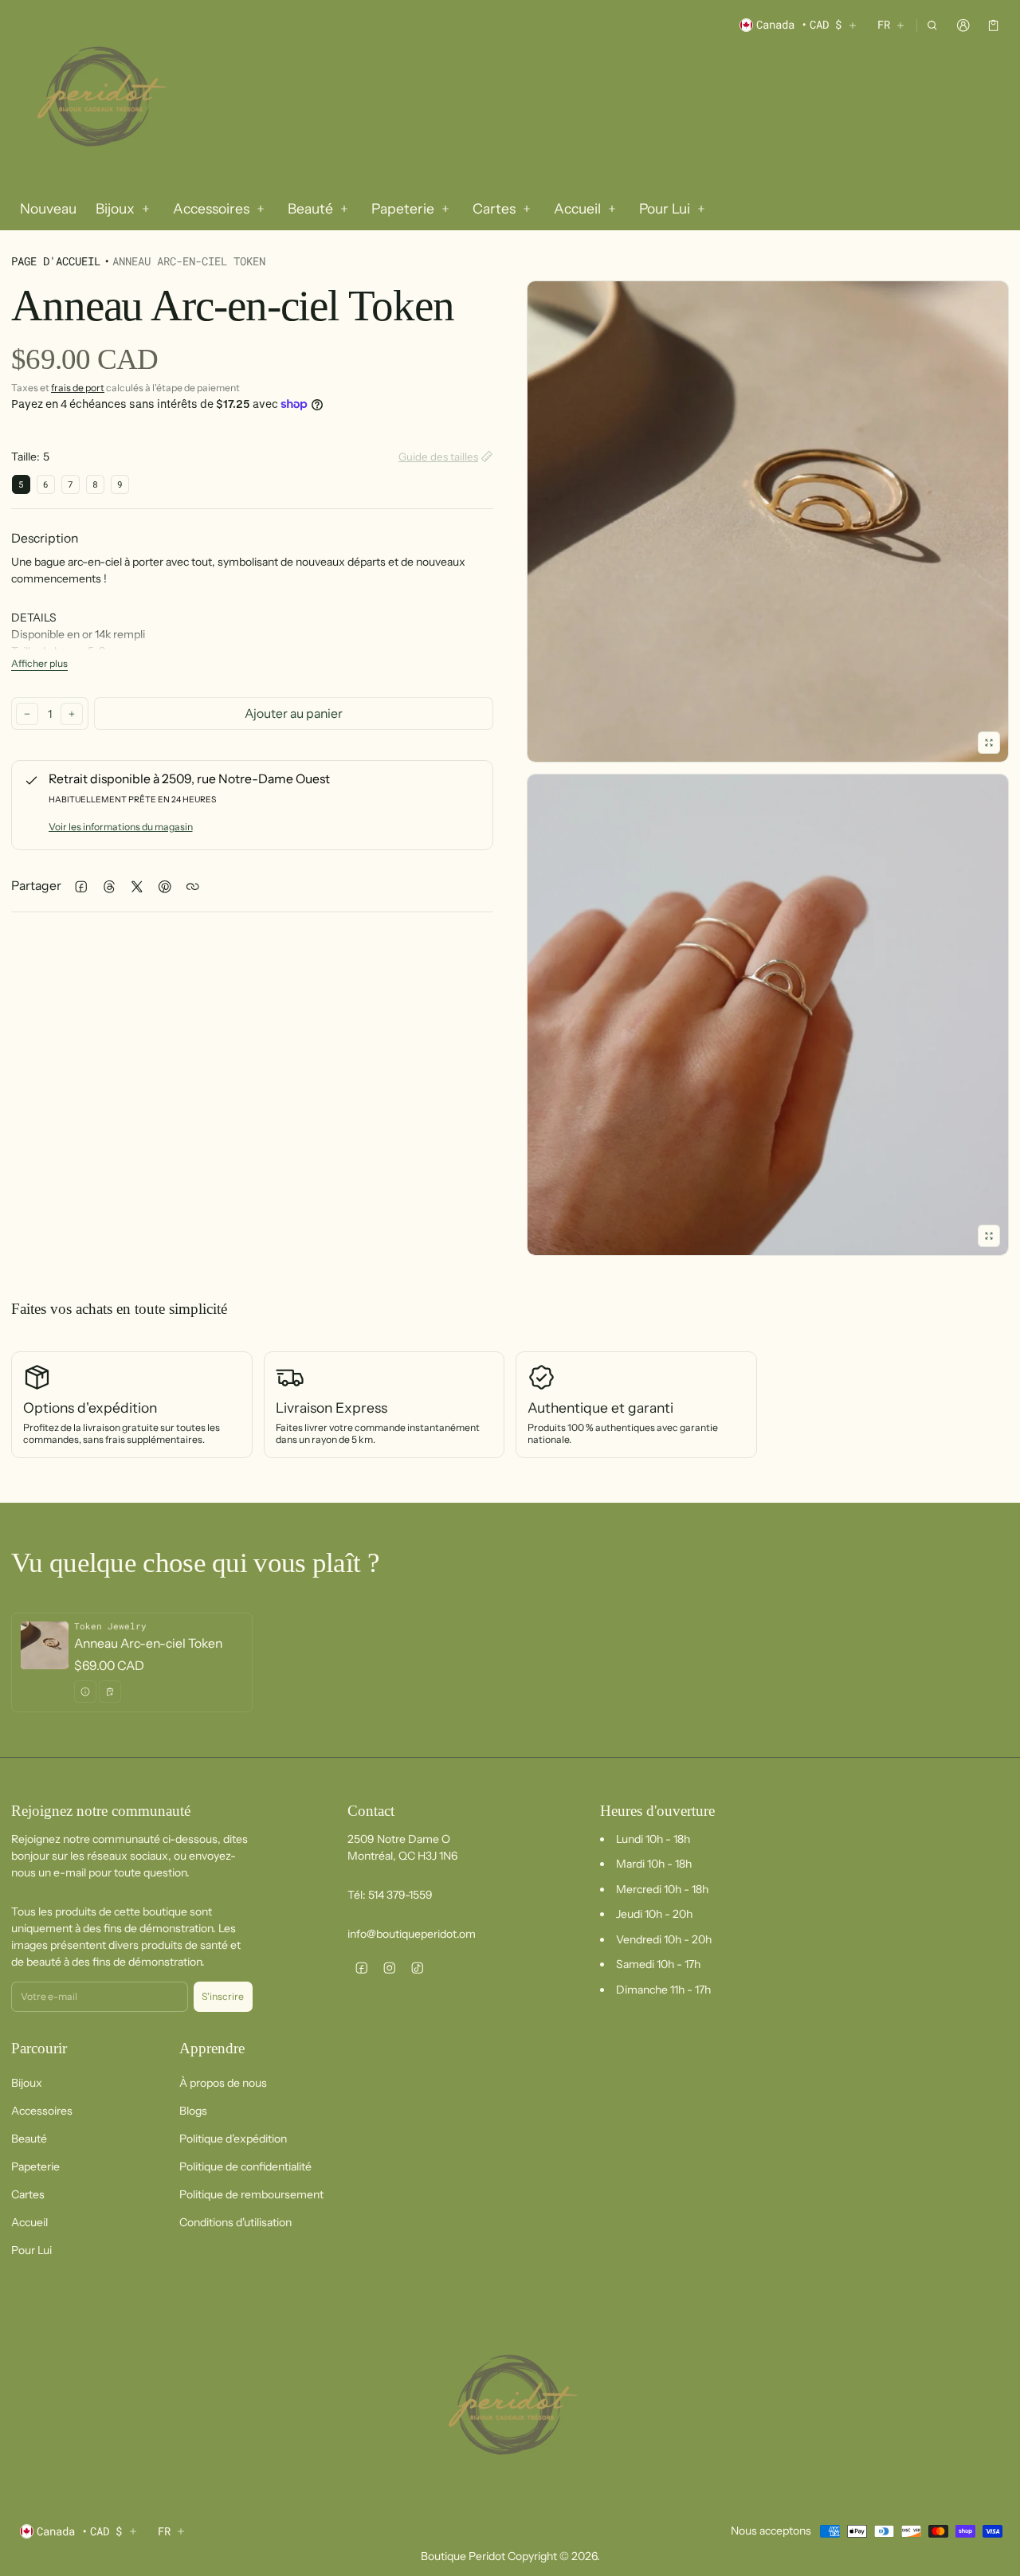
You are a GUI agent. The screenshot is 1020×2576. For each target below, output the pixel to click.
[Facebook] (361, 1968)
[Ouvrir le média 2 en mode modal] (768, 521)
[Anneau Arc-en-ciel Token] (132, 1662)
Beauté (29, 2139)
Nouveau (48, 208)
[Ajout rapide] (110, 1692)
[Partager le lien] (192, 886)
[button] (933, 25)
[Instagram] (389, 1968)
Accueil (29, 2222)
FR (884, 24)
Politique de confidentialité (245, 2166)
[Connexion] (963, 25)
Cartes (28, 2194)
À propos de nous (223, 2083)
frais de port (78, 388)
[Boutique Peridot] (99, 99)
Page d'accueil (56, 261)
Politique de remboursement (251, 2194)
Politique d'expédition (233, 2139)
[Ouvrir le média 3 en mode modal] (768, 1015)
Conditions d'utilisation (235, 2222)
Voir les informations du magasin (121, 827)
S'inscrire (223, 1996)
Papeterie (35, 2166)
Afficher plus (39, 663)
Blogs (193, 2111)
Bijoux (27, 2083)
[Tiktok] (417, 1968)
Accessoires (42, 2111)
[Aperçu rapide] (85, 1692)
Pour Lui (31, 2250)
